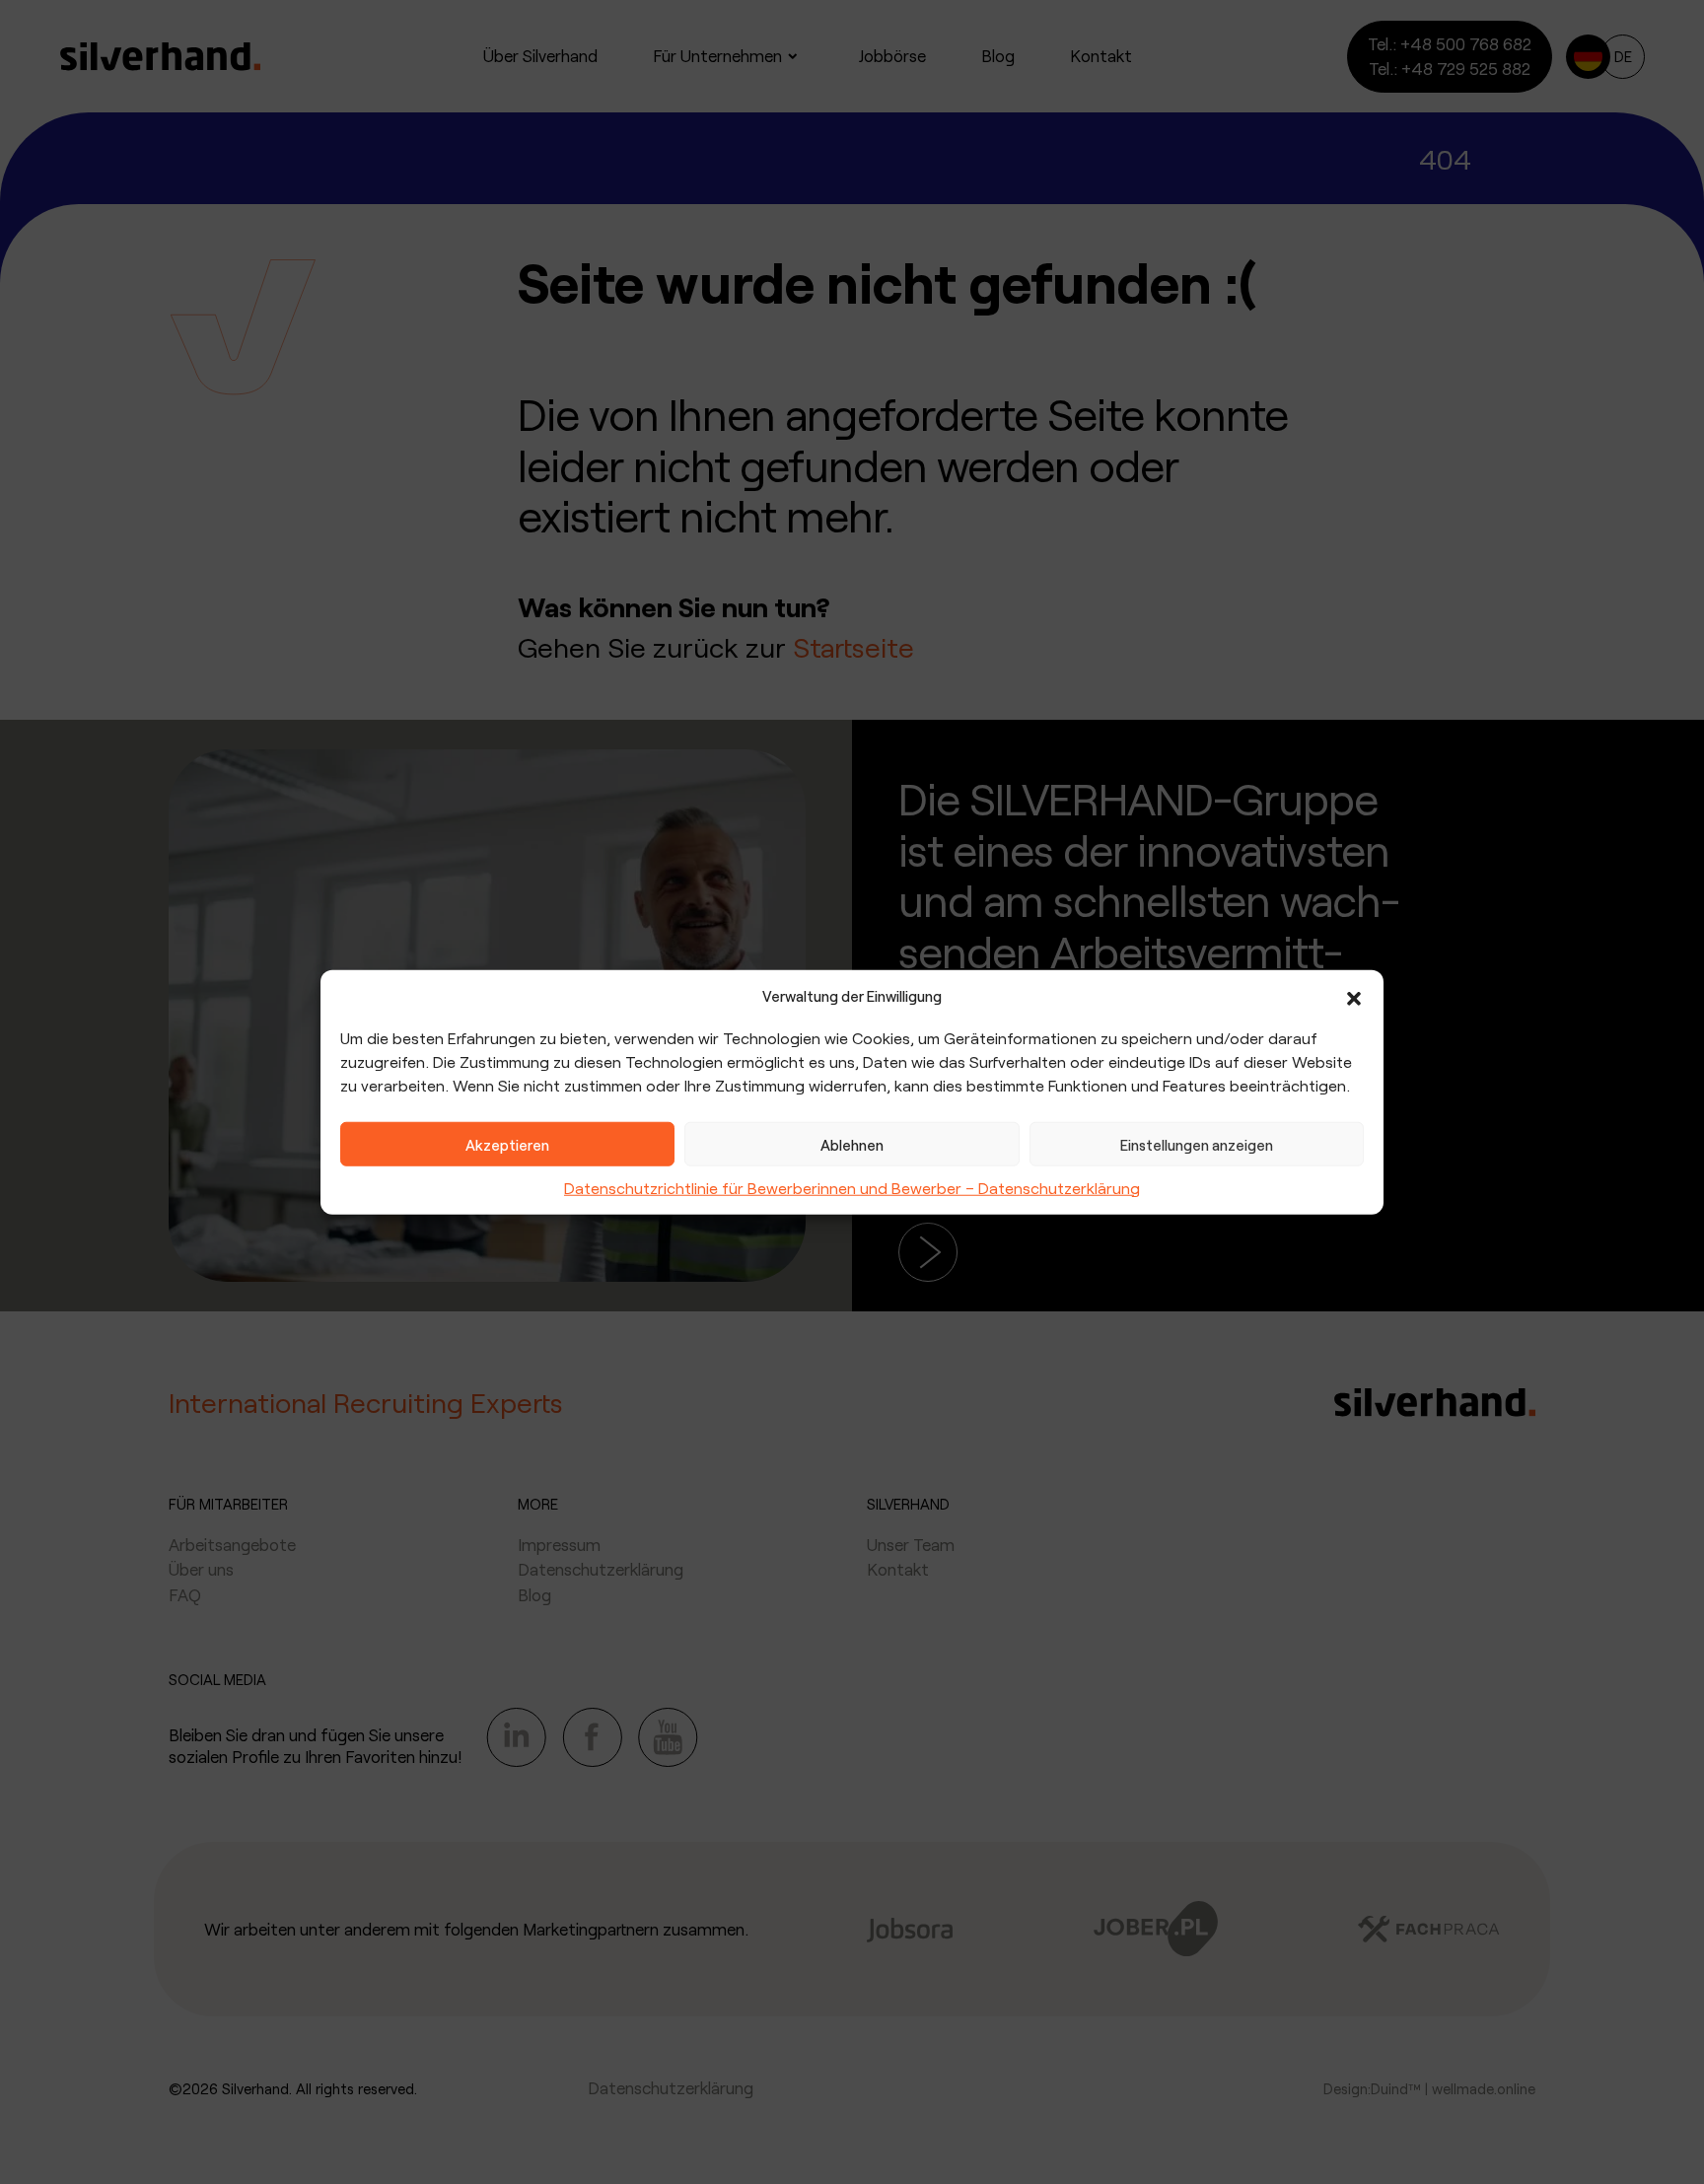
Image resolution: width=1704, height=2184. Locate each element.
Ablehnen (852, 1144)
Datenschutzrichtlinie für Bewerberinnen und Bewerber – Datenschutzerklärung (852, 1188)
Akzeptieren (507, 1144)
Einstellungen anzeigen (1197, 1144)
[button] (1354, 996)
